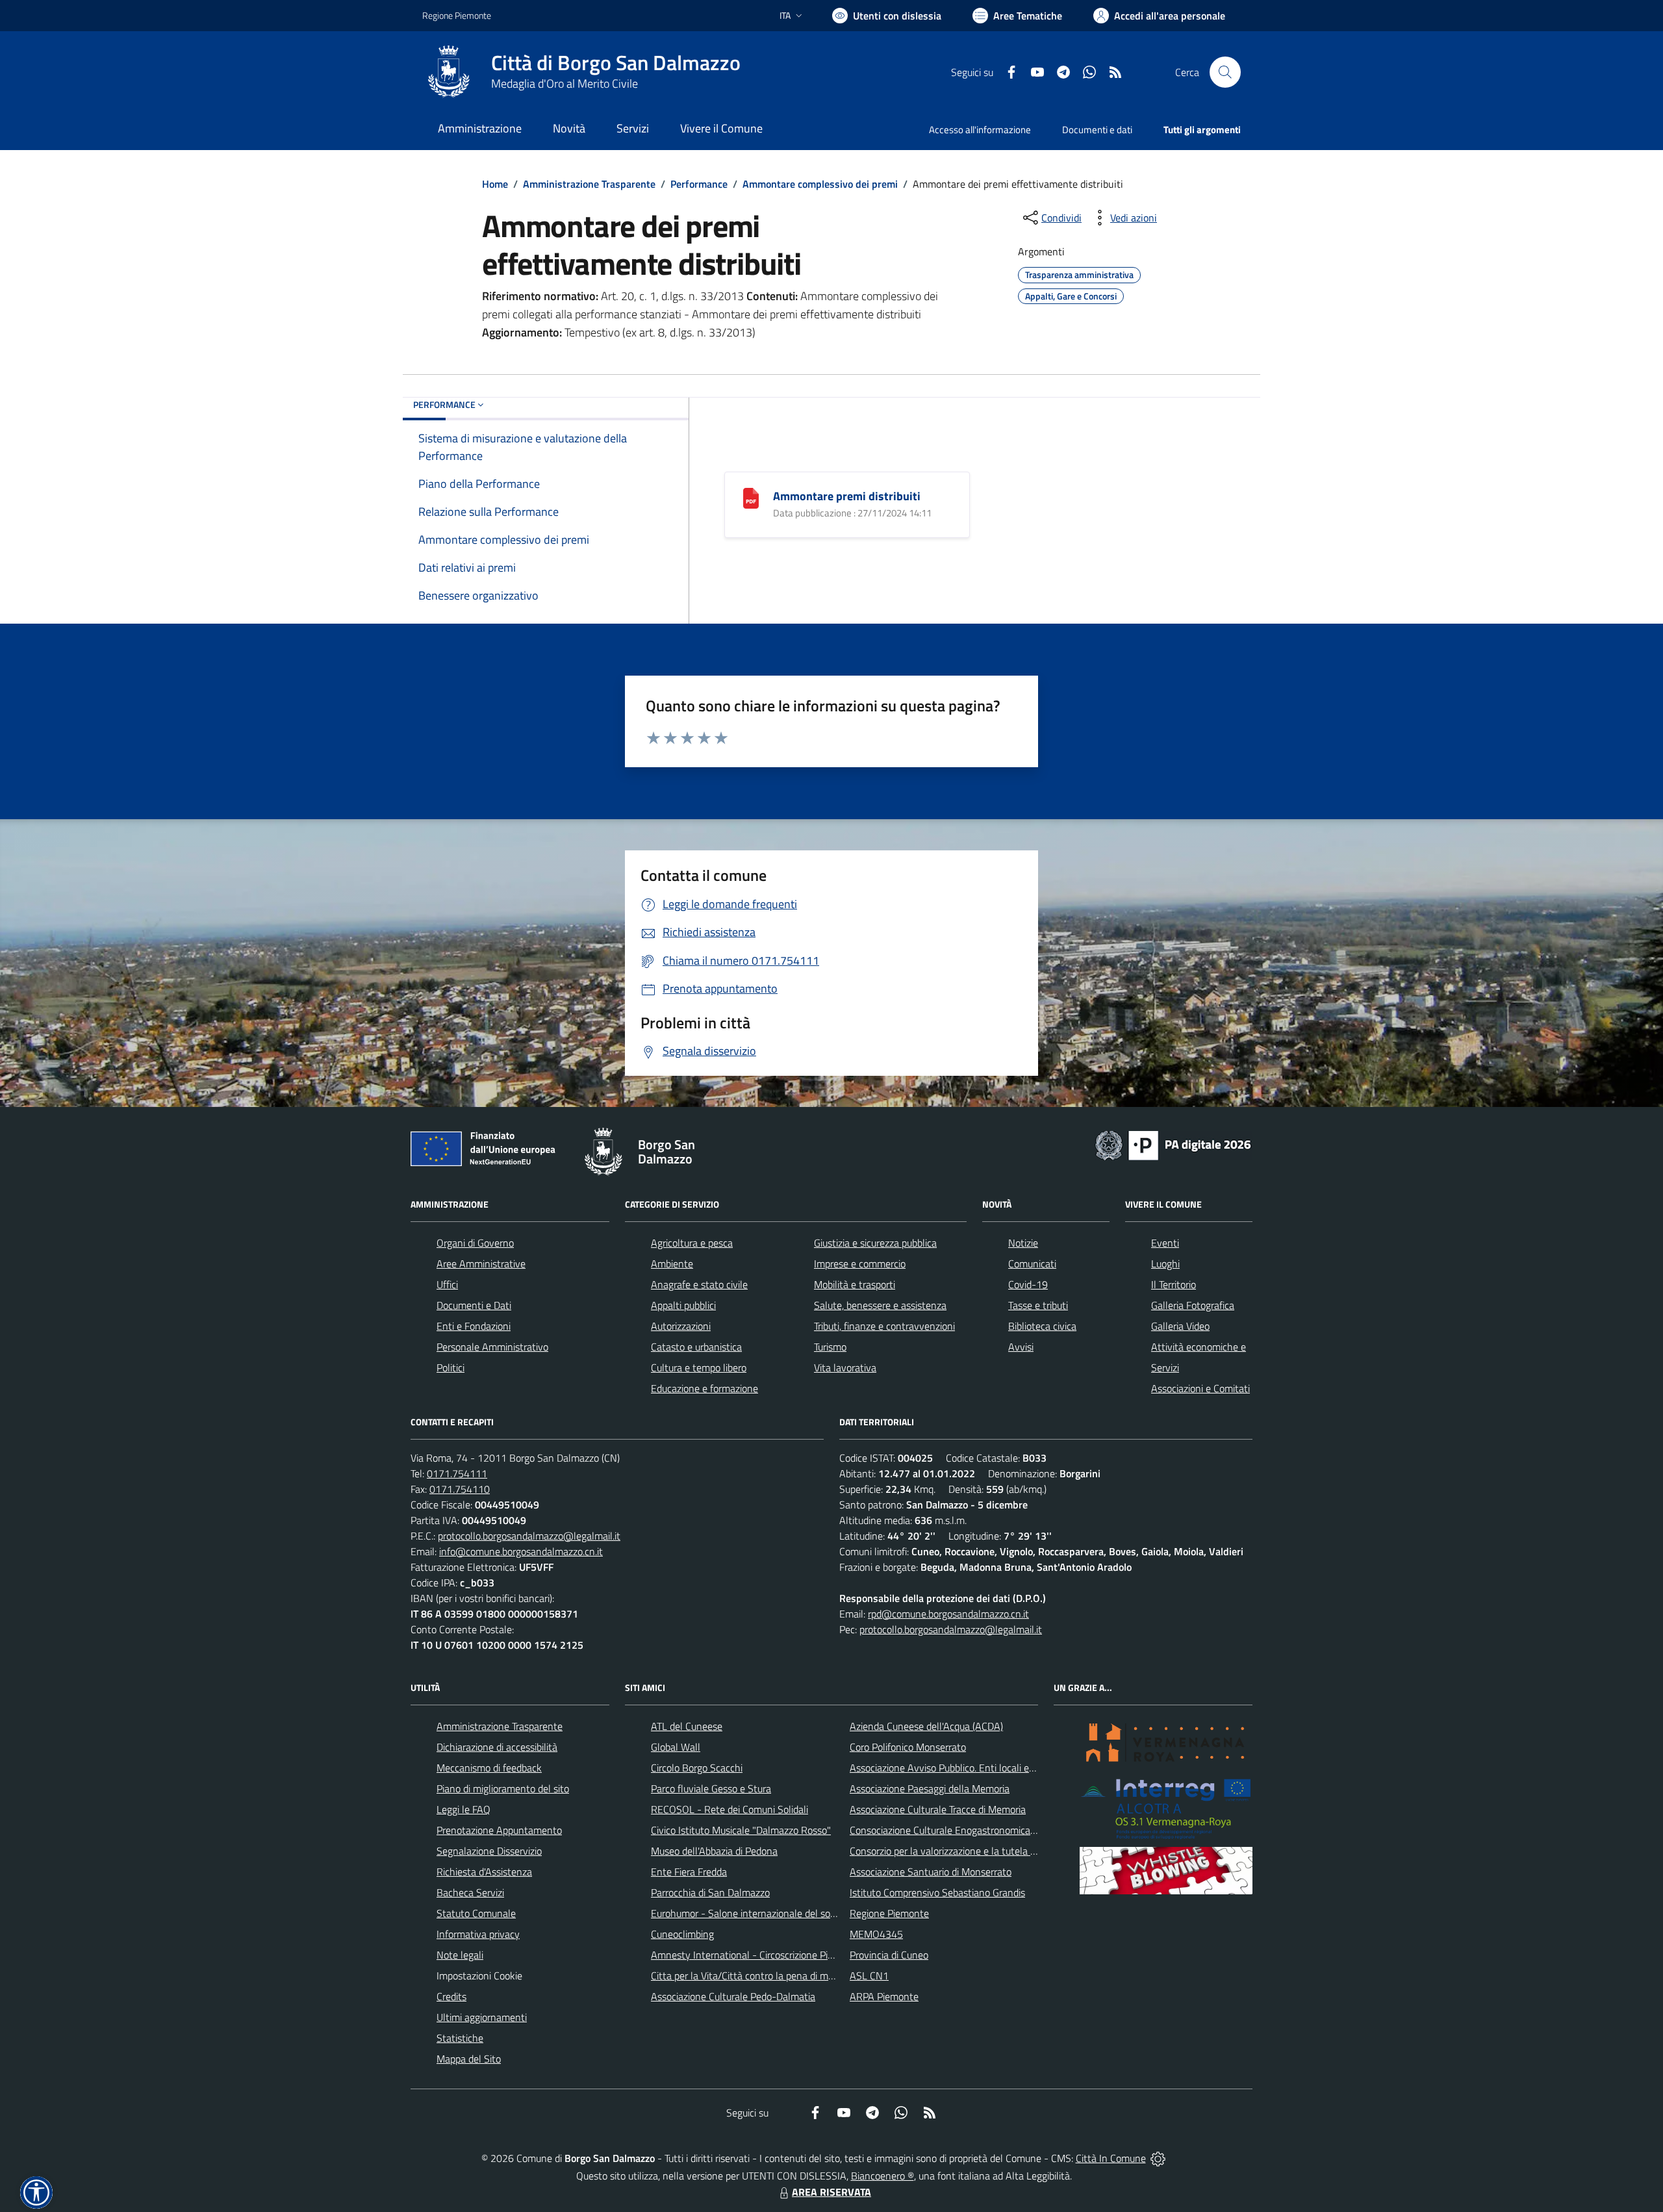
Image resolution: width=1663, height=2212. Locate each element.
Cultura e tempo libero (699, 1367)
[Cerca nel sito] (1225, 72)
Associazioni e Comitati (1200, 1388)
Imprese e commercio (860, 1264)
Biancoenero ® (882, 2176)
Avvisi (1021, 1347)
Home (495, 184)
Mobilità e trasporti (855, 1284)
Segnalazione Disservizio (489, 1851)
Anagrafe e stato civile (699, 1284)
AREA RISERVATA (831, 2192)
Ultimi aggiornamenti (482, 2017)
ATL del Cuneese (687, 1726)
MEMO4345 (876, 1934)
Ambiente (672, 1264)
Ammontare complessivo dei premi (820, 184)
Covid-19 (1028, 1284)
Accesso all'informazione (980, 130)
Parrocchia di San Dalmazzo (710, 1892)
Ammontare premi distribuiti (847, 496)
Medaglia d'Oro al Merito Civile (565, 83)
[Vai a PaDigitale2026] (1173, 1144)
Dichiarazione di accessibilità (497, 1747)
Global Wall (676, 1747)
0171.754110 (460, 1489)
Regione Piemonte (457, 15)
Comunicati (1032, 1264)
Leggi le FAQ (463, 1809)
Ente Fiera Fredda (689, 1872)
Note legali (460, 1955)
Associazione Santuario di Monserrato (931, 1872)
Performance (699, 184)
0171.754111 (457, 1473)
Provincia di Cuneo (889, 1955)
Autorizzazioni (681, 1326)
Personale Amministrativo (492, 1347)
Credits (451, 1996)
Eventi (1165, 1243)
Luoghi (1165, 1264)
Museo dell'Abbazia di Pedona (714, 1851)
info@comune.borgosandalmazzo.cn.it (521, 1551)
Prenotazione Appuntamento (499, 1830)
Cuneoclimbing (682, 1934)
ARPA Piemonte (884, 1996)
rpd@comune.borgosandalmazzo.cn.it (948, 1614)
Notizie (1023, 1243)
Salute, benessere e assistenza (880, 1305)
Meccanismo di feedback (489, 1768)
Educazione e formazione (705, 1388)
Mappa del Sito (469, 2059)
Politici (451, 1367)
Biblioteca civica (1042, 1326)
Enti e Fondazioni (474, 1326)
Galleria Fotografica (1193, 1305)
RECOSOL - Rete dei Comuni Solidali (730, 1809)
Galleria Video (1180, 1326)
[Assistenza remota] (1158, 2158)
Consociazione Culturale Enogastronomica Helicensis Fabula (978, 1830)
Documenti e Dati (474, 1305)
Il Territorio (1174, 1284)
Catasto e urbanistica (696, 1347)
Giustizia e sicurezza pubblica (875, 1243)
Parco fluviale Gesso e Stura (711, 1788)
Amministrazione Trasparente (589, 184)
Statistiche (460, 2038)
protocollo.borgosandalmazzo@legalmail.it (529, 1536)
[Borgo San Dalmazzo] (449, 72)
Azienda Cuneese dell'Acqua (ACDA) (926, 1726)
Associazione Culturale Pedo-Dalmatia (733, 1996)
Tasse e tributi (1038, 1305)
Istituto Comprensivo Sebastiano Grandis (937, 1892)
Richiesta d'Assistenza (484, 1872)
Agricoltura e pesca (692, 1243)
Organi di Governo (475, 1243)
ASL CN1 (869, 1976)
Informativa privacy (478, 1934)
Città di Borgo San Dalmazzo (616, 63)
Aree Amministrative (481, 1264)
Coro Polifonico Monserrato (908, 1747)
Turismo (830, 1347)
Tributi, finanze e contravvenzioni (884, 1326)
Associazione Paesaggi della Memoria (930, 1788)
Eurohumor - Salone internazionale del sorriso (750, 1913)
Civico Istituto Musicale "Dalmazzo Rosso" (741, 1830)
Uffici (447, 1284)
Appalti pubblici (683, 1305)
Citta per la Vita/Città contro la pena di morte (748, 1976)
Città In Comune (1111, 2158)
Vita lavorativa (845, 1367)
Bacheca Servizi (470, 1892)
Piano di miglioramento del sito (503, 1788)
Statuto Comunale (476, 1913)
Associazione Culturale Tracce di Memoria (938, 1809)
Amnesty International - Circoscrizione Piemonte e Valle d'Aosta (789, 1955)
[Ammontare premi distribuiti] (751, 497)
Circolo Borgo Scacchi (697, 1768)
